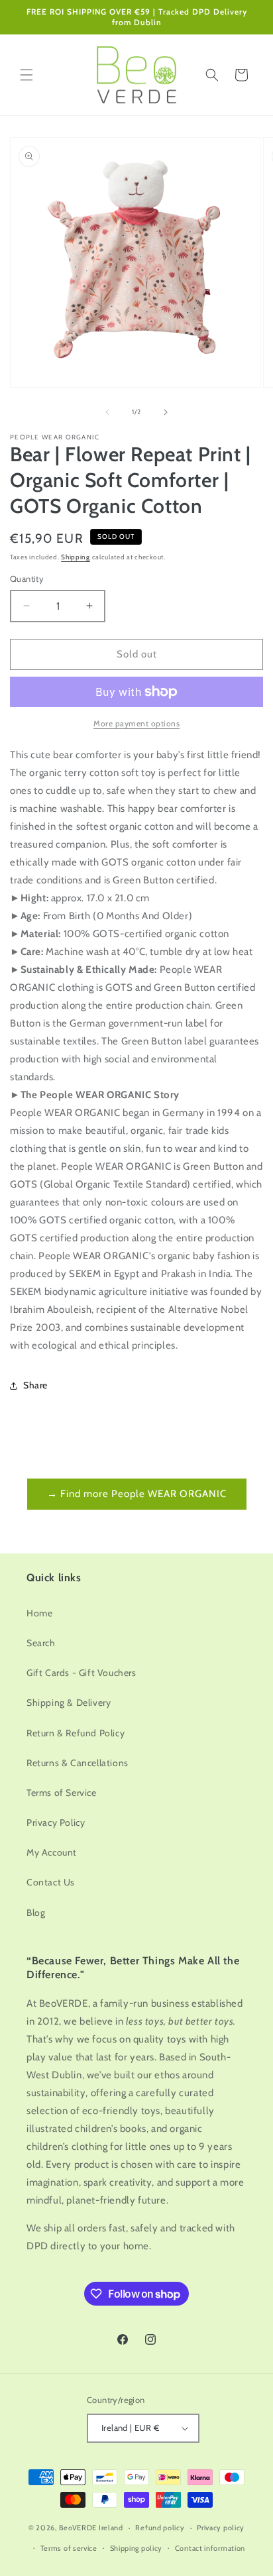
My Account (52, 1852)
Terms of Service (62, 1793)
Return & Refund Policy (76, 1733)
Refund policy (160, 2528)
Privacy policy (221, 2528)
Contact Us (51, 1882)
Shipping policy (136, 2548)
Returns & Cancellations (78, 1763)
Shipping (76, 557)
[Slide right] (166, 412)
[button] (27, 75)
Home (39, 1613)
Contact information (210, 2548)
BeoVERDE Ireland (91, 2528)
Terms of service (69, 2548)
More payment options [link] (136, 723)
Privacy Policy (56, 1822)
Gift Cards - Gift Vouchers (82, 1673)
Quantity (27, 579)
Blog (36, 1913)
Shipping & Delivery (69, 1703)
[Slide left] (107, 412)
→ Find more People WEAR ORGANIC (137, 1494)
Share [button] (35, 1385)
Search (41, 1643)
